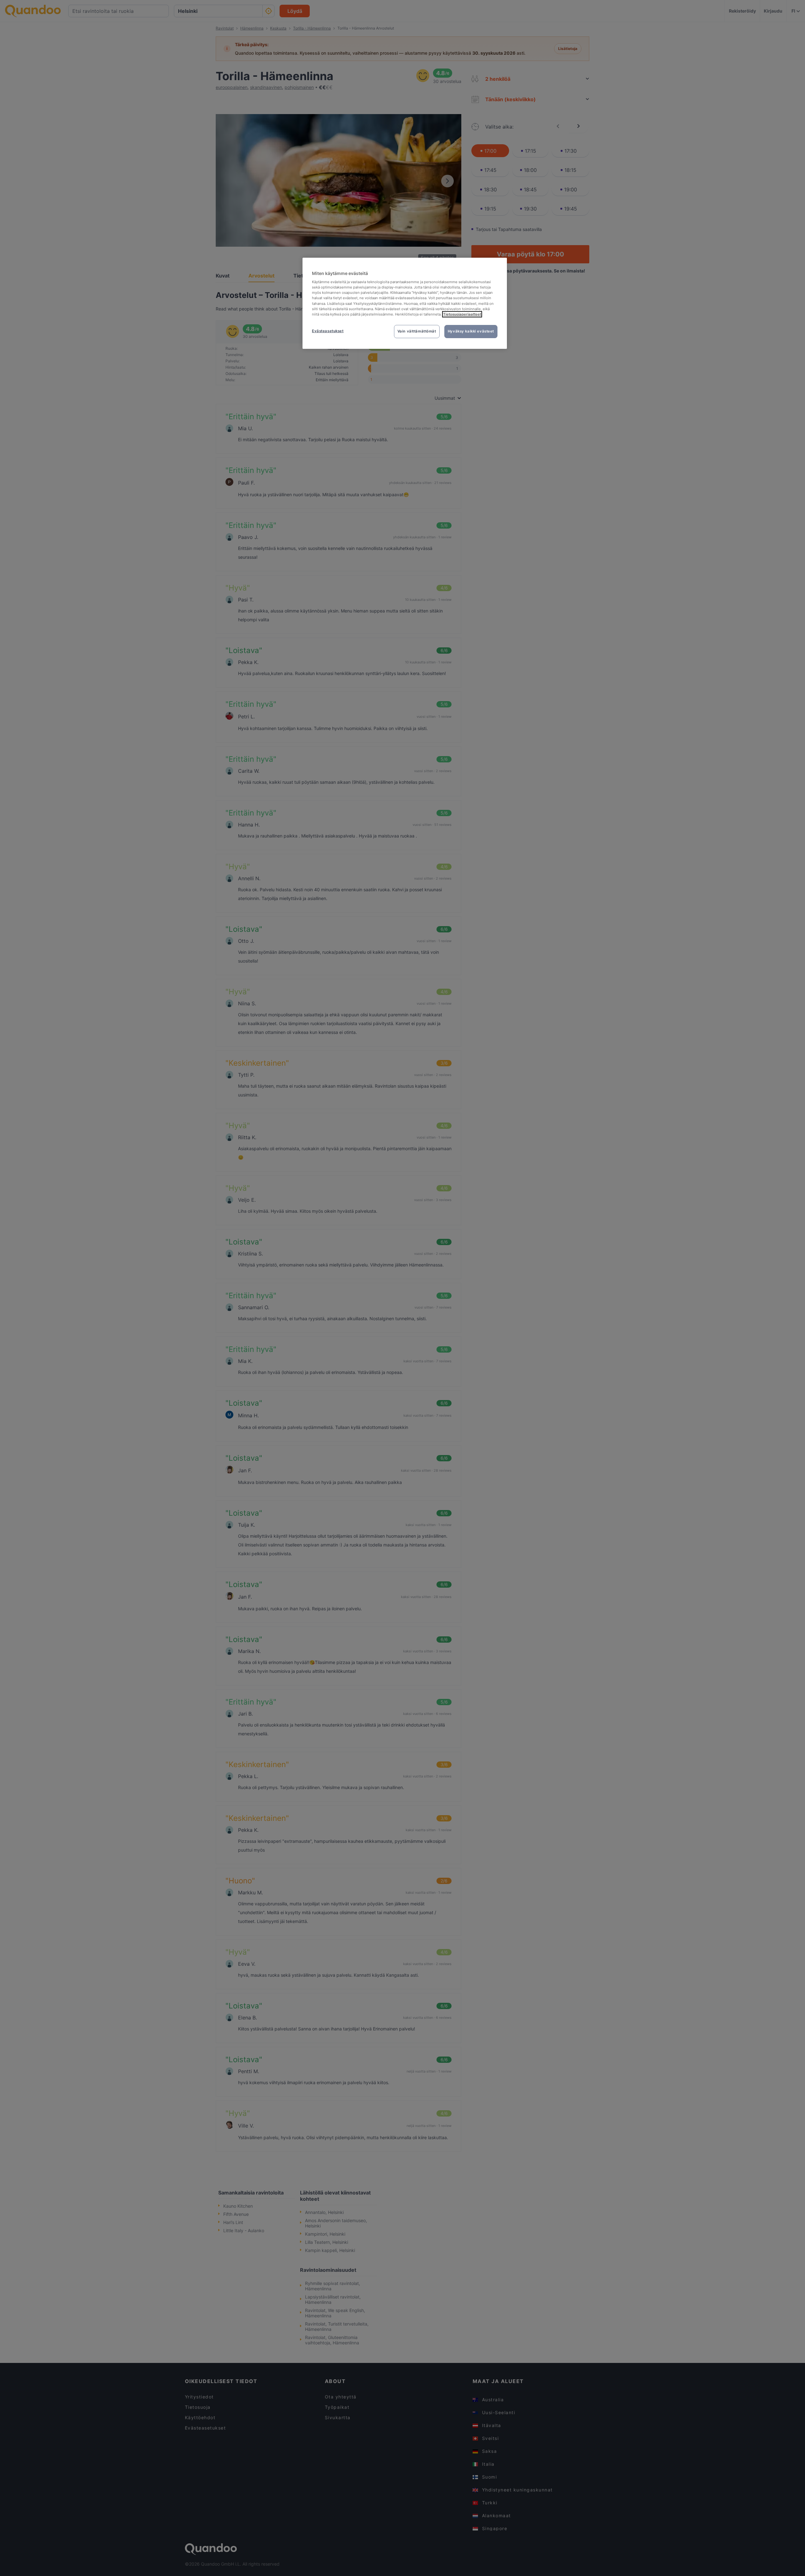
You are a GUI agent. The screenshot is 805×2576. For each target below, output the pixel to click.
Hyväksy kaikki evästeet (471, 331)
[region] (405, 303)
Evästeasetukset (328, 331)
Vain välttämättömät (417, 331)
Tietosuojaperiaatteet (462, 314)
